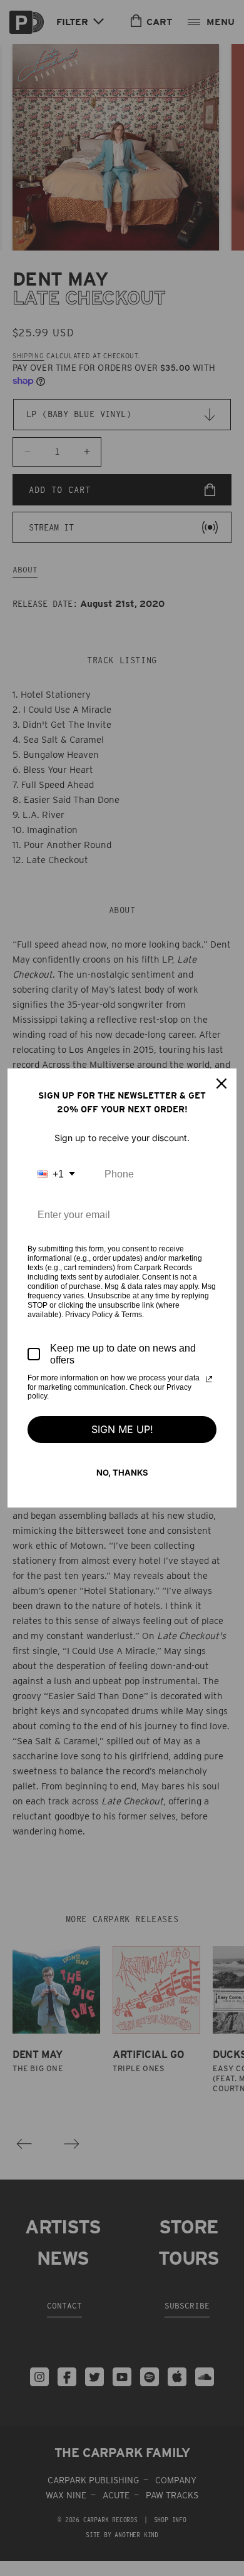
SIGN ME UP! (122, 1429)
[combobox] (56, 1174)
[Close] (221, 1084)
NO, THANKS (122, 1472)
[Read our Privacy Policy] (209, 1379)
